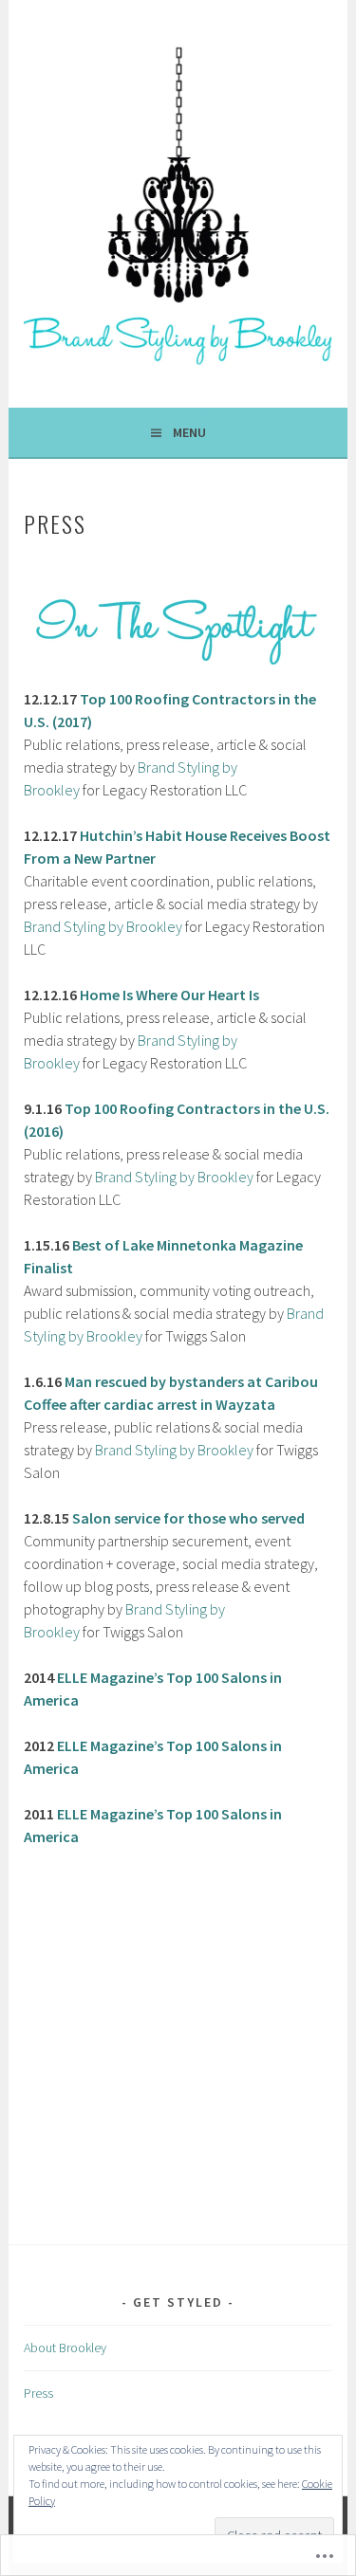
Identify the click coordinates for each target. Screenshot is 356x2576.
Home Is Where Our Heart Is (169, 995)
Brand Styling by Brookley (103, 926)
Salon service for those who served (188, 1518)
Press (38, 2393)
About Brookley (65, 2348)
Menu (189, 432)
